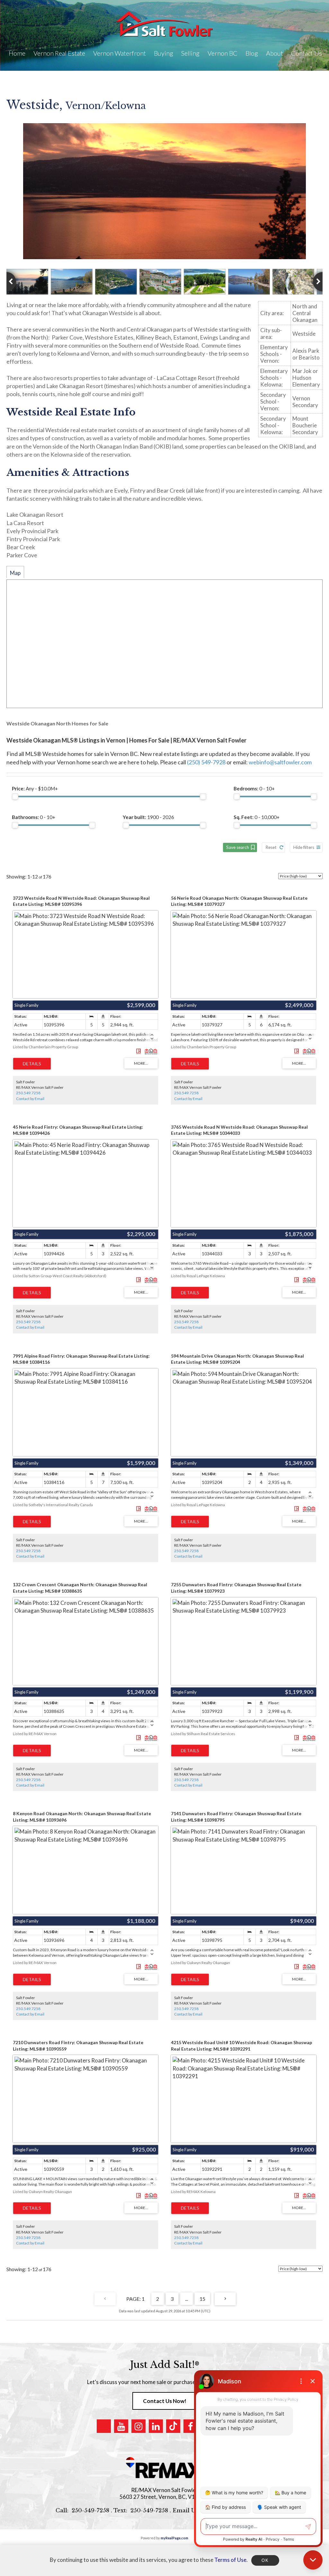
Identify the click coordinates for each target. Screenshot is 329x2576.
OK (265, 2560)
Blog (252, 53)
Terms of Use (230, 2560)
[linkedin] (156, 2426)
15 (202, 2299)
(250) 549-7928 (206, 762)
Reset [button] (271, 847)
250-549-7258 (90, 2511)
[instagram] (138, 2426)
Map (15, 573)
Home (17, 53)
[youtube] (121, 2426)
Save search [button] (238, 847)
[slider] (15, 796)
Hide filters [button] (304, 847)
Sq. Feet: (257, 817)
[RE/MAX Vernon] (164, 2468)
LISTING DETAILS (32, 1064)
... (187, 2299)
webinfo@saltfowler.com (280, 762)
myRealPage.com (174, 2538)
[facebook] (191, 2426)
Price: (35, 788)
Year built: (148, 817)
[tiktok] (173, 2426)
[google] (104, 2426)
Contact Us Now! (165, 2401)
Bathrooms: (34, 817)
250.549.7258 (28, 1093)
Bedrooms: (254, 788)
